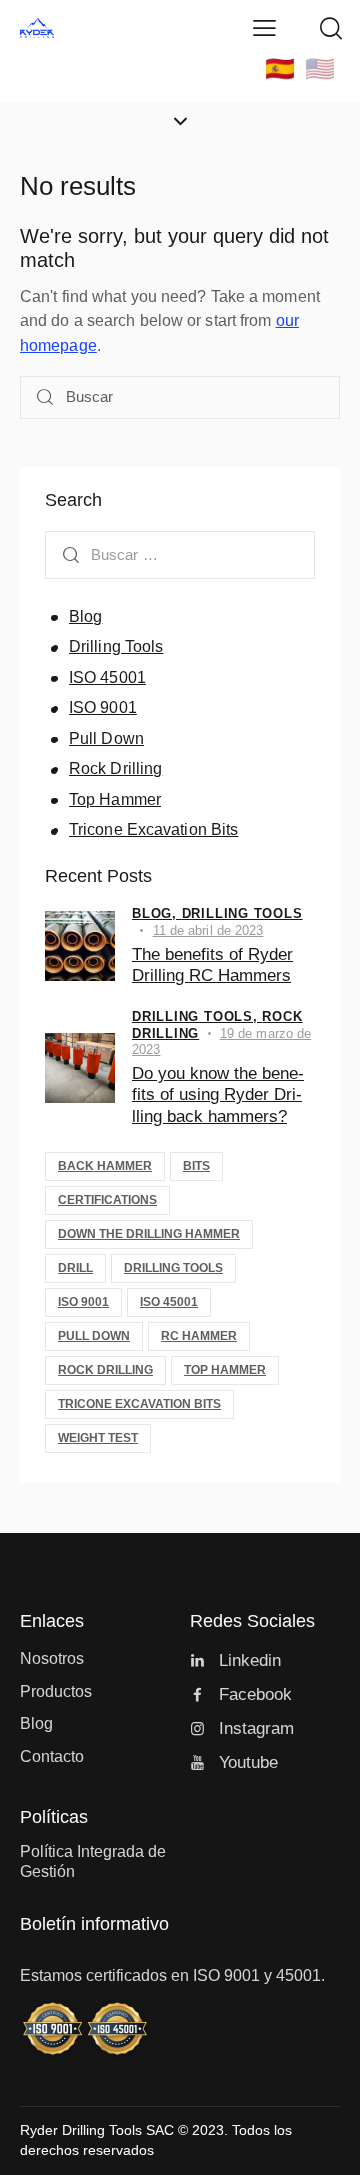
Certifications (107, 1200)
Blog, (157, 913)
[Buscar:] (180, 554)
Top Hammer (115, 799)
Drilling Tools (116, 646)
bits (196, 1166)
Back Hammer (105, 1166)
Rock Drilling (115, 768)
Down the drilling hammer (149, 1234)
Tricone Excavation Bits (153, 829)
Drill (75, 1268)
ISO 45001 (107, 677)
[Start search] (45, 397)
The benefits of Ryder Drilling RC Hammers (212, 965)
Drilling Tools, (197, 1016)
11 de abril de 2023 (208, 930)
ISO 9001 (103, 707)
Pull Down (106, 738)
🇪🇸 (280, 68)
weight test (98, 1438)
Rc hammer (199, 1336)
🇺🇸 (320, 68)
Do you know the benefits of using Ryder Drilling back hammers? (218, 1095)
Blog (85, 616)
